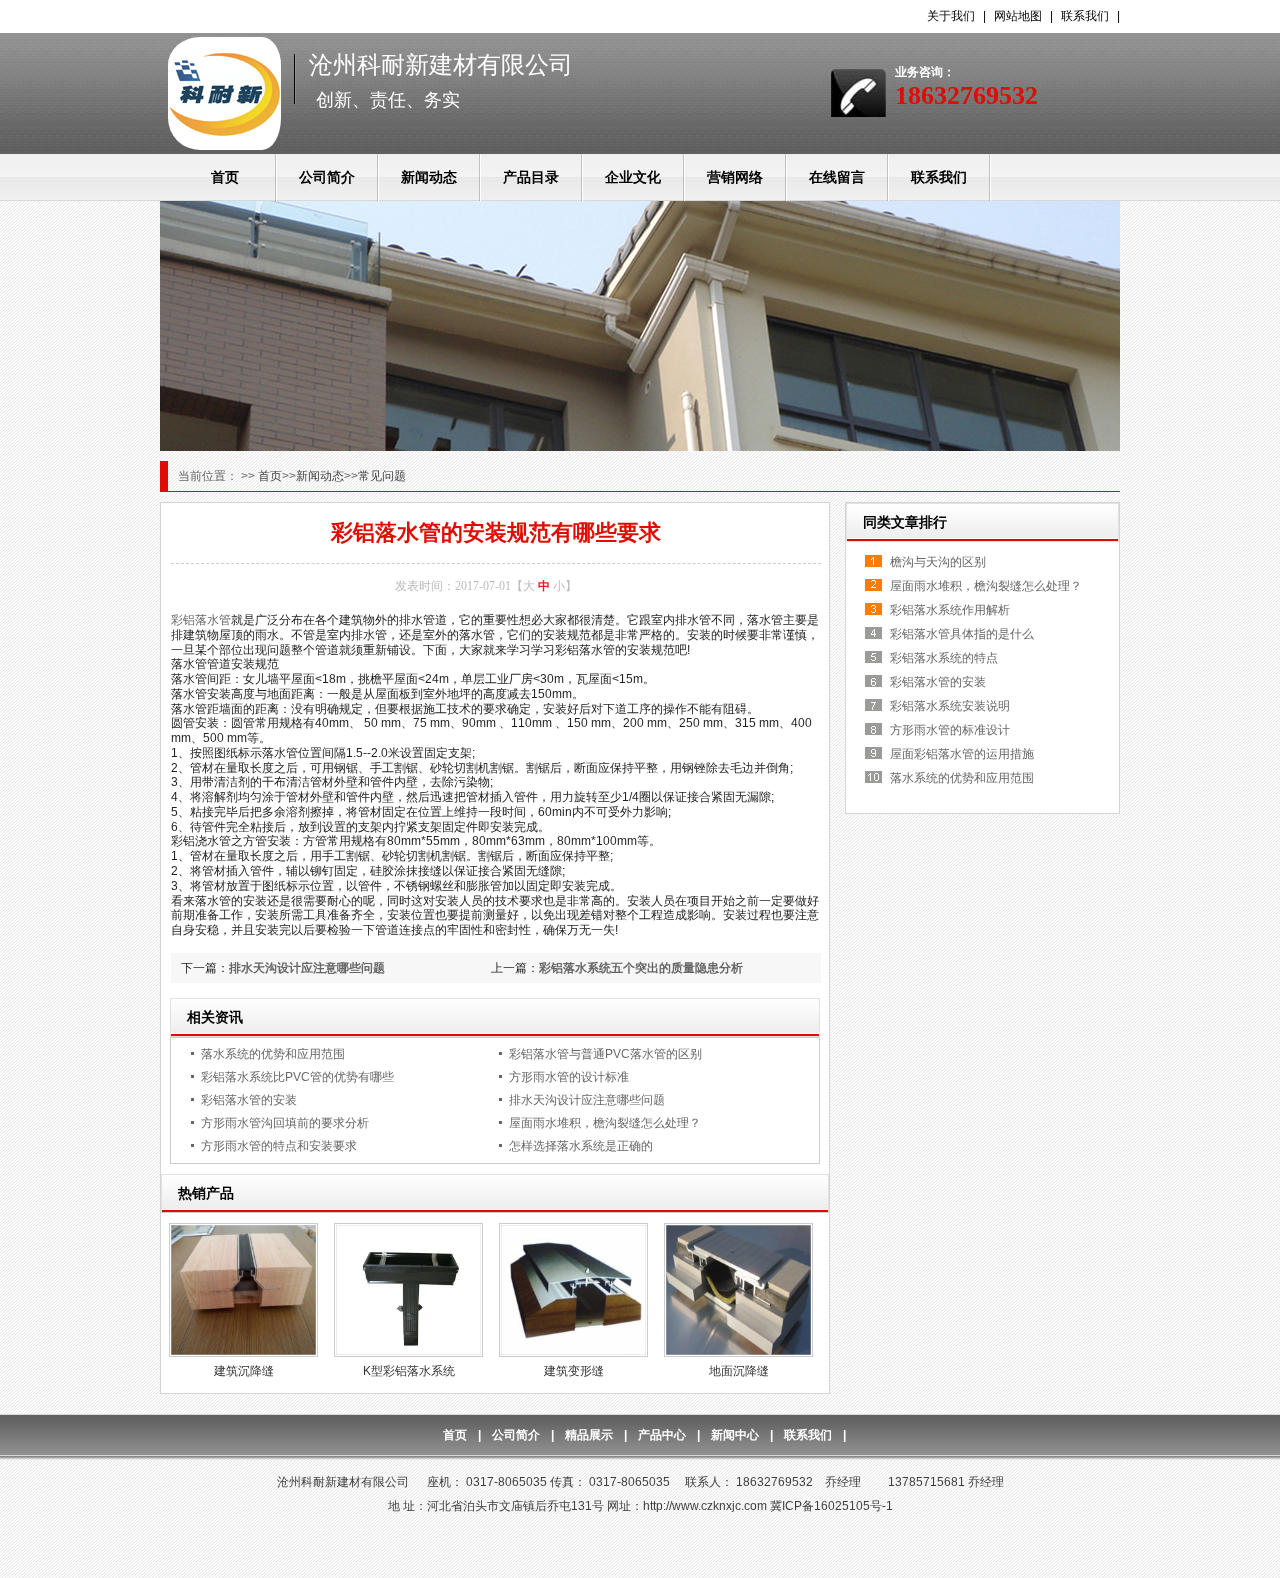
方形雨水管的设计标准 (569, 1077)
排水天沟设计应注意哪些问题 (307, 968)
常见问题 (382, 476)
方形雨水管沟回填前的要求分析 (285, 1123)
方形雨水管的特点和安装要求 (279, 1146)
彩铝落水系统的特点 (944, 658)
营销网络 (735, 177)
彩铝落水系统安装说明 (950, 706)
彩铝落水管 (201, 620)
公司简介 (327, 177)
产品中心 (662, 1435)
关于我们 (951, 16)
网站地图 (1018, 16)
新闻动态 (429, 177)
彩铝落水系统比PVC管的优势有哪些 (297, 1077)
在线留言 (837, 177)
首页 (225, 177)
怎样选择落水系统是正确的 (581, 1146)
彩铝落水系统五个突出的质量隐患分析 (641, 968)
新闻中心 (735, 1435)
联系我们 (1085, 16)
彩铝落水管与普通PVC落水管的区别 (605, 1054)
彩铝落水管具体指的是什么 (962, 634)
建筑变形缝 (574, 1371)
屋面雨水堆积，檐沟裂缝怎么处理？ (605, 1123)
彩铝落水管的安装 (249, 1100)
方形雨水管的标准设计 (950, 730)
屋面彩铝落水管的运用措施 (962, 754)
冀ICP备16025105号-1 (831, 1506)
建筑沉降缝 (244, 1371)
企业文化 (633, 177)
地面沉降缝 (739, 1371)
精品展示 (589, 1435)
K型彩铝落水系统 (409, 1371)
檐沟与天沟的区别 (938, 562)
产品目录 (531, 177)
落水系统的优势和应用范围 (273, 1054)
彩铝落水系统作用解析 (950, 610)
